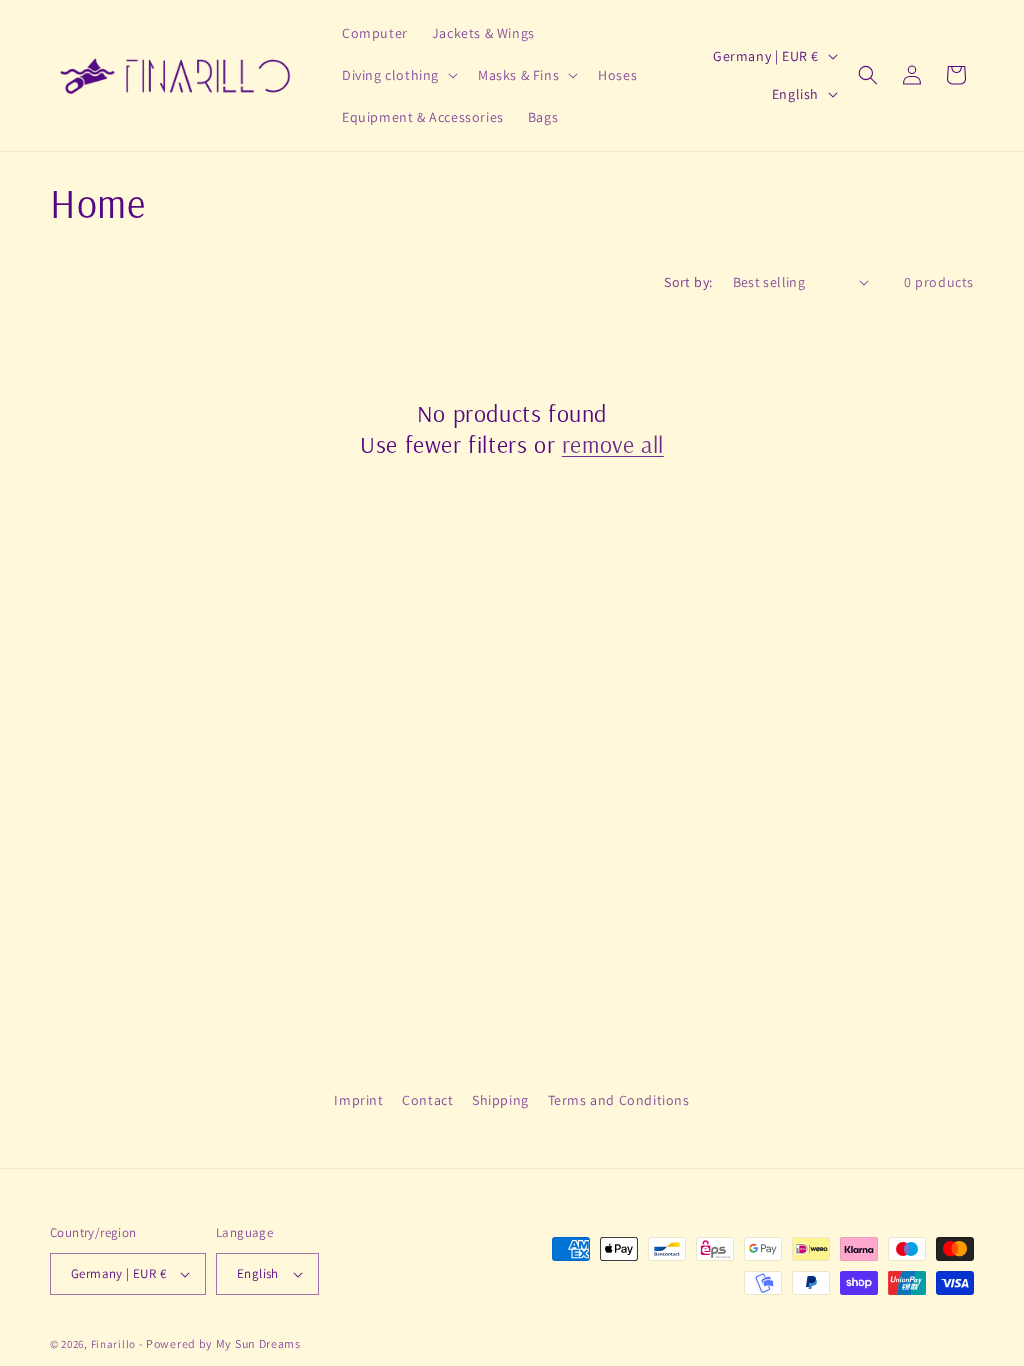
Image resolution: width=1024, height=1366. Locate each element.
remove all (613, 444)
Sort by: (688, 282)
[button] (398, 75)
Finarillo (113, 1344)
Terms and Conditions (619, 1100)
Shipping (500, 1100)
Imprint (358, 1100)
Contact (427, 1100)
